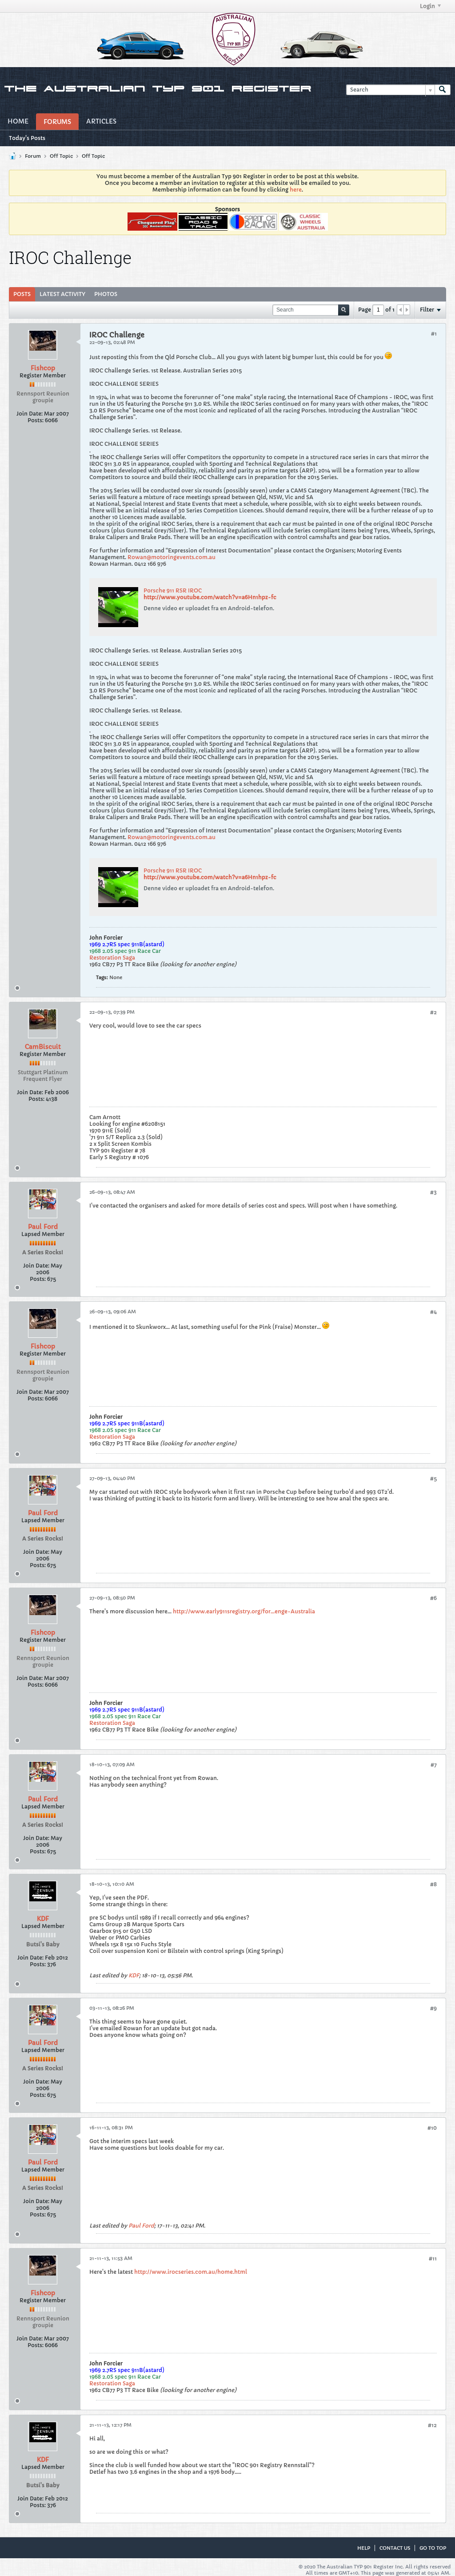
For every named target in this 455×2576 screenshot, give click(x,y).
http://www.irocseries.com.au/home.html (191, 2272)
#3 (433, 1192)
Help (364, 2548)
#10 (432, 2128)
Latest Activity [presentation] (62, 294)
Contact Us (395, 2548)
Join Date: (30, 414)
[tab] (22, 294)
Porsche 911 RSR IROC (173, 590)
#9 (433, 2008)
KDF (43, 1919)
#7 (434, 1765)
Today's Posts (27, 138)
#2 (433, 1012)
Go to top (433, 2548)
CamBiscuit (43, 1047)
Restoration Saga (112, 958)
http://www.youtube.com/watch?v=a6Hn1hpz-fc (210, 597)
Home (18, 121)
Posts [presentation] (22, 294)
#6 (433, 1598)
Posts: (36, 420)
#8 (433, 1884)
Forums (57, 122)
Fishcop (43, 368)
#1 (434, 334)
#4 (433, 1312)
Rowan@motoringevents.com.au (172, 557)
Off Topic (61, 156)
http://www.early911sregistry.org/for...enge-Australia (244, 1611)
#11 (433, 2258)
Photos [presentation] (106, 294)
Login (427, 6)
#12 (432, 2425)
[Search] (443, 90)
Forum (33, 156)
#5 (433, 1478)
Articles (101, 121)
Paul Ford (43, 1227)
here (296, 190)
